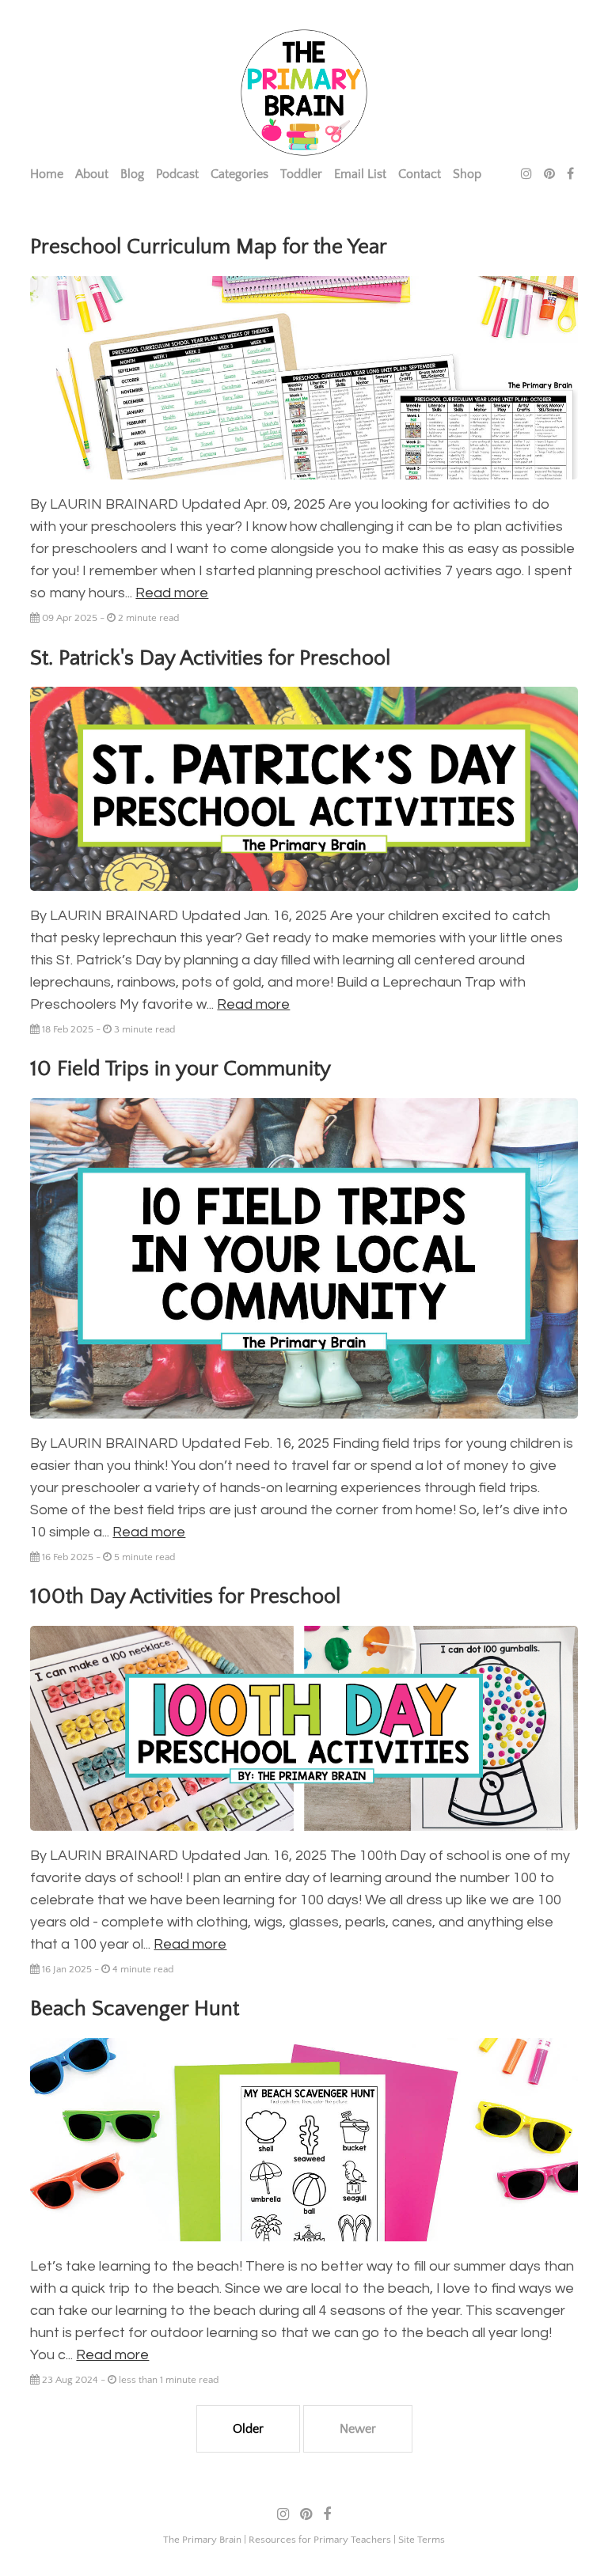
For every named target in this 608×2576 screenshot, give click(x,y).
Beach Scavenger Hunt (135, 2009)
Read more (172, 593)
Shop (467, 174)
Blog (132, 174)
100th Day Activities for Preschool (185, 1597)
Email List (360, 174)
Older (248, 2429)
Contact (420, 174)
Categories (239, 174)
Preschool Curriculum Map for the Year (209, 247)
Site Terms (422, 2540)
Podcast (177, 174)
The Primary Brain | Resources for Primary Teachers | (281, 2540)
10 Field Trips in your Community (180, 1069)
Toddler (301, 174)
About (92, 174)
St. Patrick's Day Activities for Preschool (210, 658)
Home (47, 174)
